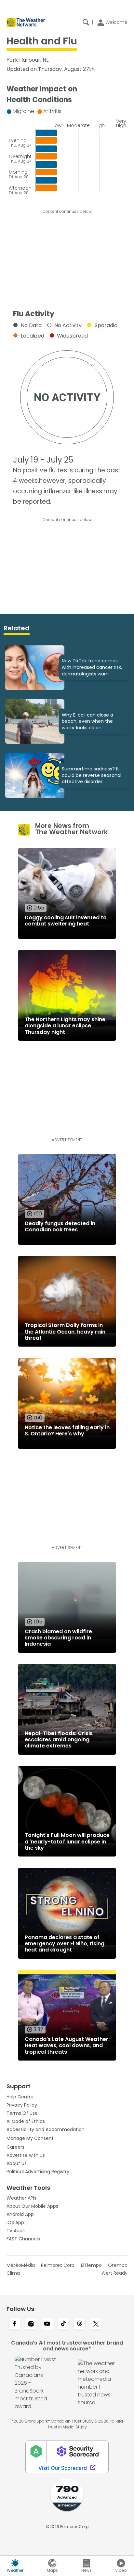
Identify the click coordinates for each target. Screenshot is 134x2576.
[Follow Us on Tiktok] (63, 2324)
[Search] (86, 22)
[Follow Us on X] (96, 2324)
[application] (67, 150)
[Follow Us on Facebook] (15, 2324)
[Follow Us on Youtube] (47, 2324)
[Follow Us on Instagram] (31, 2324)
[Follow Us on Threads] (80, 2324)
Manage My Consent (30, 2138)
